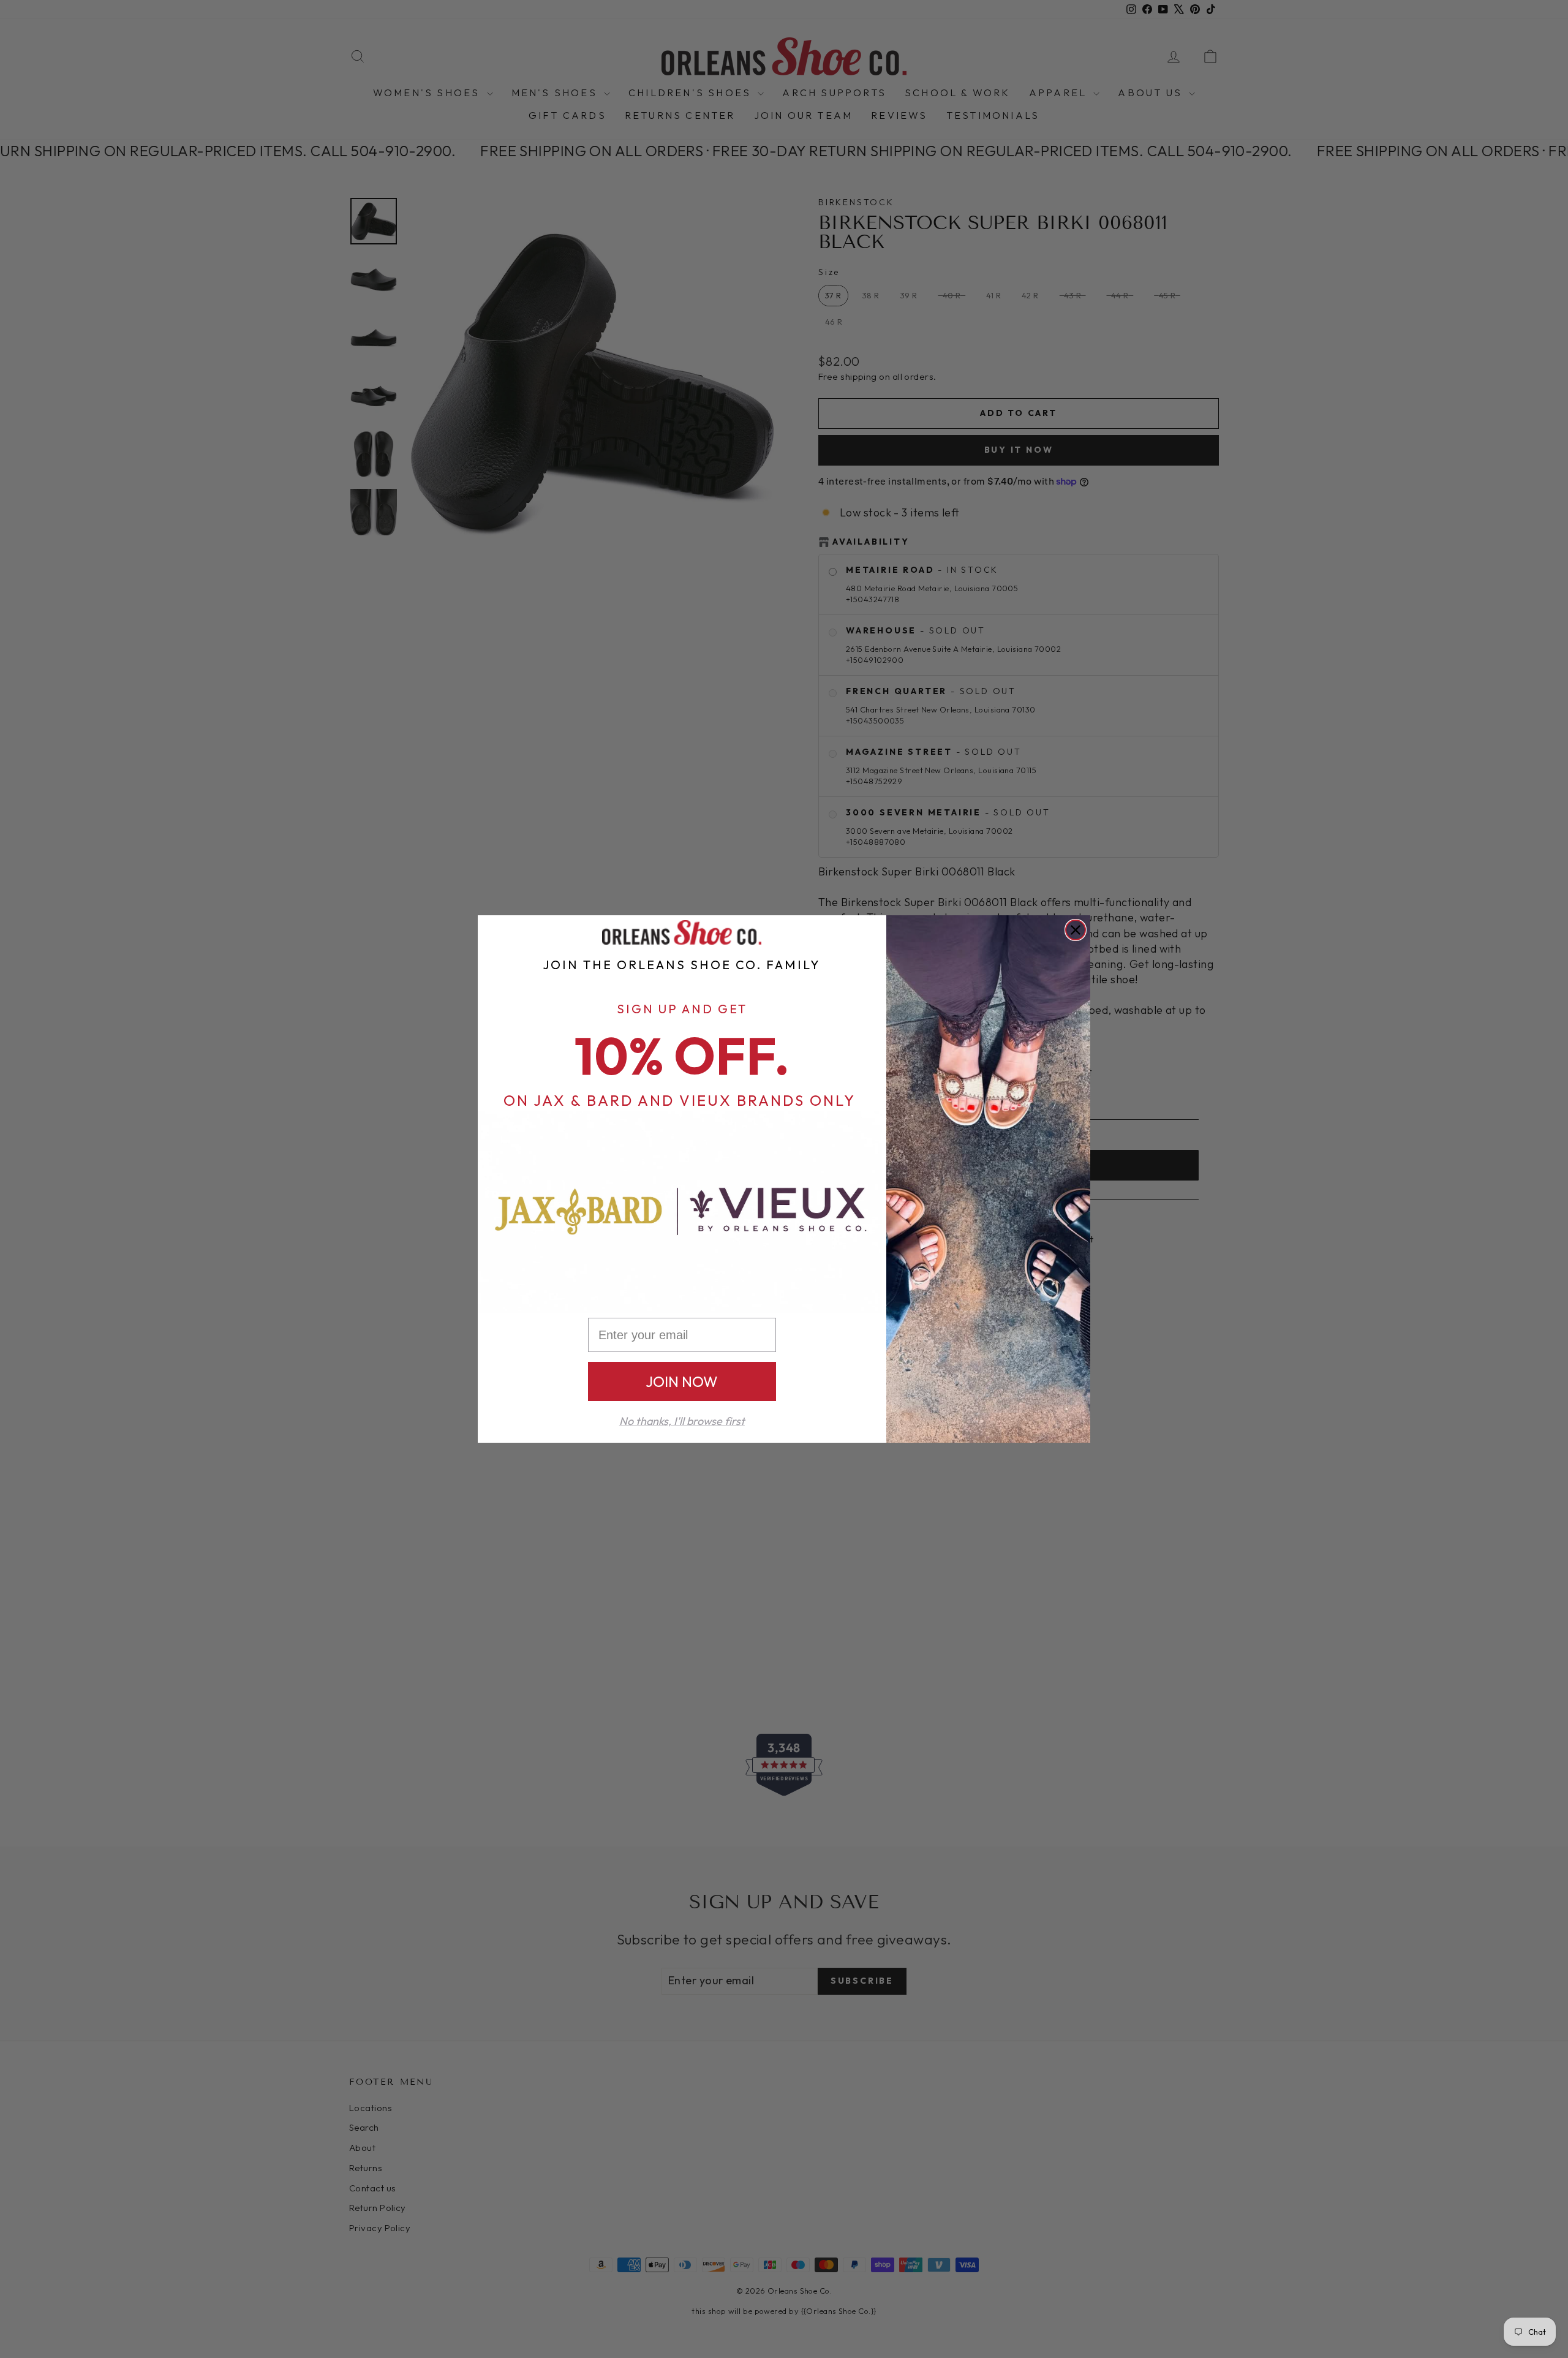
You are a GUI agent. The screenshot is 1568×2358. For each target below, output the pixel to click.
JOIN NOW (682, 1381)
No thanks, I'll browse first (682, 1421)
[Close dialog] (1076, 930)
